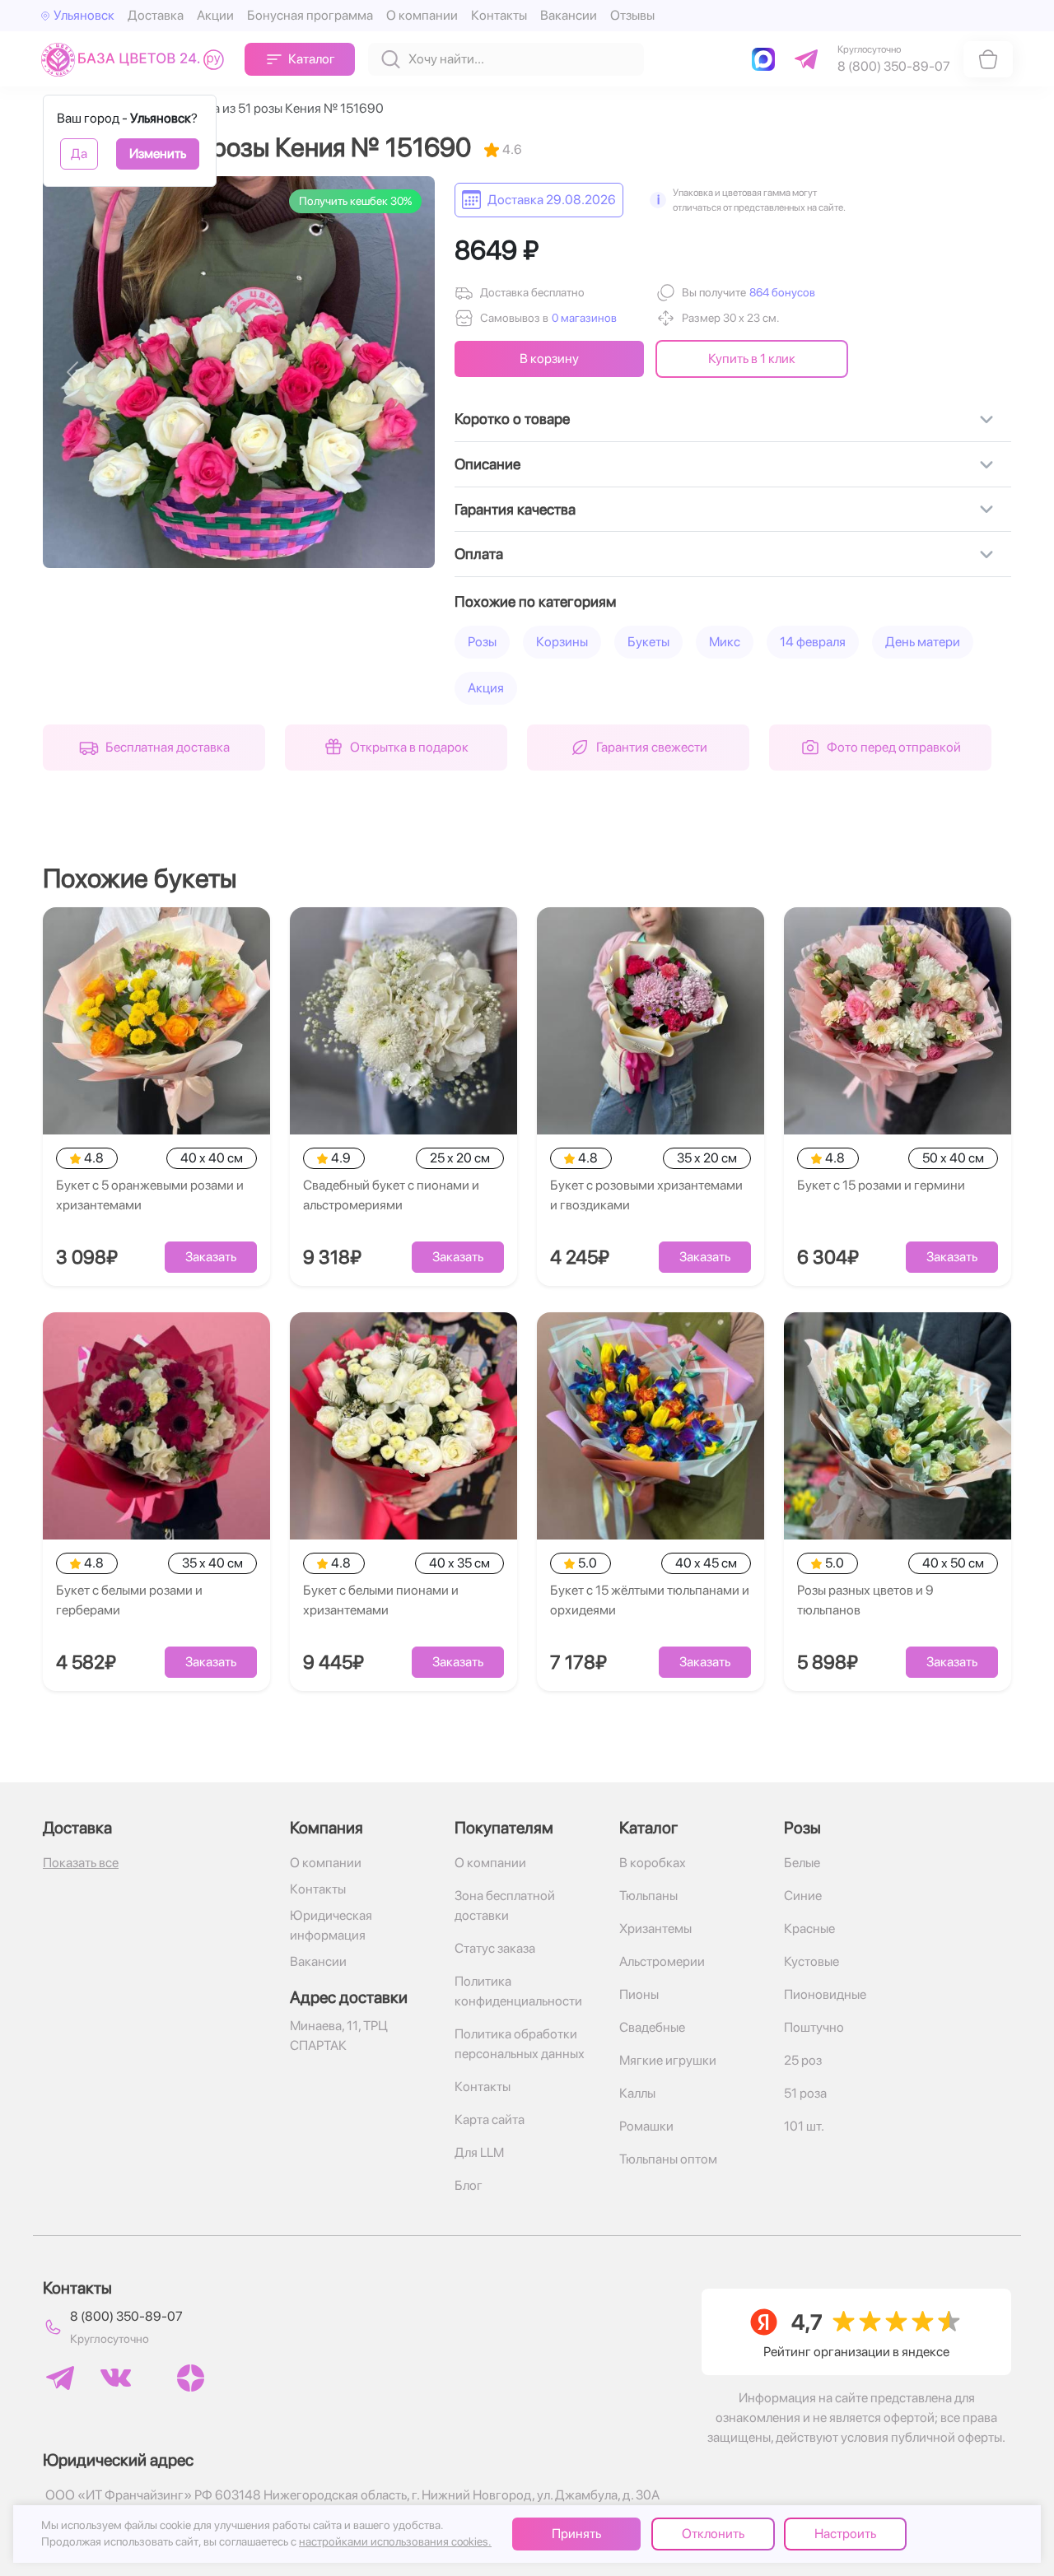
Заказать (211, 1257)
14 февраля (813, 642)
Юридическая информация (331, 1925)
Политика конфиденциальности (518, 1991)
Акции (215, 15)
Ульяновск (84, 15)
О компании (422, 15)
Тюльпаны (648, 1896)
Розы (482, 642)
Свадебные (652, 2027)
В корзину (549, 359)
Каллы (637, 2093)
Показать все (81, 1863)
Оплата (479, 554)
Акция (486, 688)
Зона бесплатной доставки (505, 1905)
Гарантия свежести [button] (652, 747)
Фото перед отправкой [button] (894, 747)
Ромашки (646, 2126)
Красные (809, 1929)
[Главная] (136, 59)
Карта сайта (490, 2119)
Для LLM (479, 2152)
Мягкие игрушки (668, 2060)
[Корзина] (988, 59)
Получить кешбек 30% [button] (355, 201)
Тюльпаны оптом (668, 2159)
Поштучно (814, 2027)
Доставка (156, 15)
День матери (923, 642)
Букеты (648, 642)
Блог (469, 2185)
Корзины (562, 642)
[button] (781, 293)
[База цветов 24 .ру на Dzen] (191, 2378)
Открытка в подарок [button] (409, 747)
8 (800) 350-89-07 (126, 2316)
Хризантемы (655, 1929)
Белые (802, 1863)
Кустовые (811, 1961)
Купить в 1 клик (752, 359)
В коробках (653, 1863)
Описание (487, 464)
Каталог (312, 59)
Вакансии (569, 15)
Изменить (158, 154)
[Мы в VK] (116, 2378)
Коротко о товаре (512, 419)
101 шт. (804, 2126)
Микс (725, 642)
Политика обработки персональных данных (520, 2044)
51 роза (805, 2093)
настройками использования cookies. (395, 2541)
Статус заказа (495, 1948)
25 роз (803, 2060)
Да (79, 154)
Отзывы (632, 15)
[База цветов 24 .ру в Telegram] (60, 2378)
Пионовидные (825, 1994)
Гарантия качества (515, 509)
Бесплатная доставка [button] (168, 747)
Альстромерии (662, 1961)
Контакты (499, 15)
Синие (803, 1896)
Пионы (639, 1994)
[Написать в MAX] (767, 59)
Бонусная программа (310, 15)
